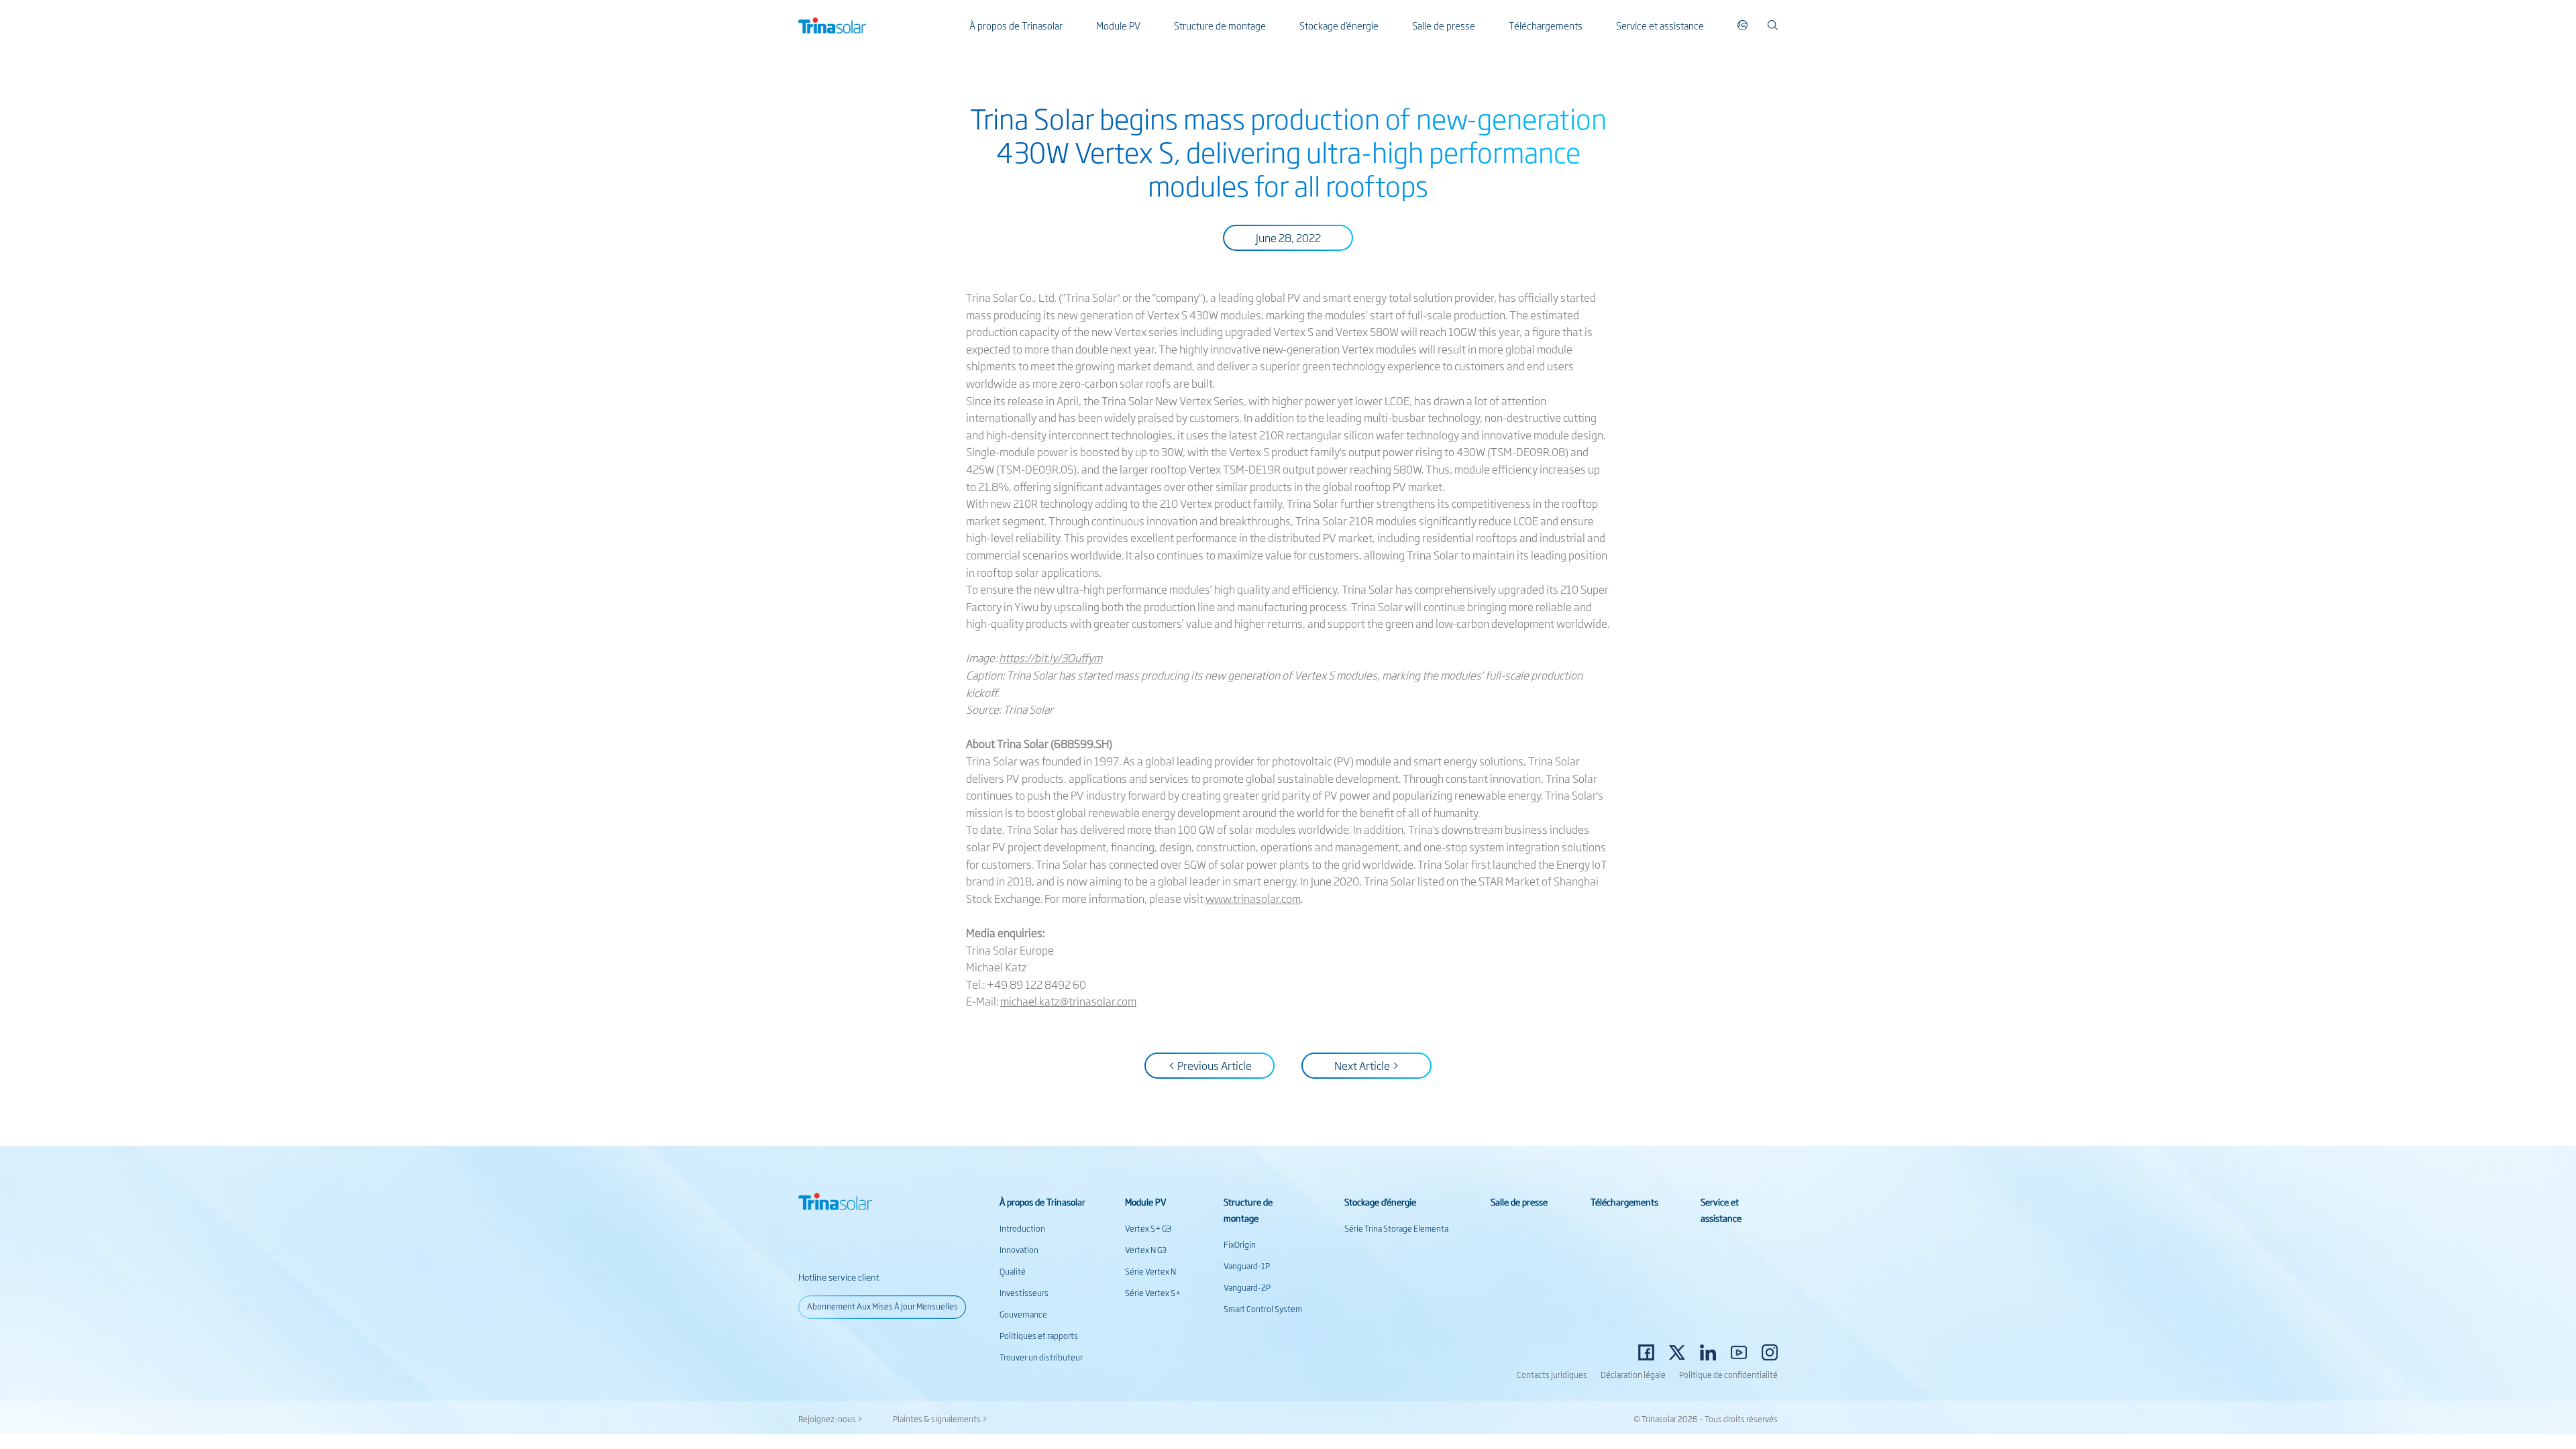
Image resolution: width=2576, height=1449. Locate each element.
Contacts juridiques (1552, 1375)
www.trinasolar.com (1253, 898)
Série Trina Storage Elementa (1396, 1228)
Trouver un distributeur (1041, 1357)
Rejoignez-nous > (830, 1419)
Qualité (1013, 1271)
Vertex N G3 (1146, 1250)
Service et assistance (1660, 25)
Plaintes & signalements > (940, 1419)
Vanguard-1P (1247, 1266)
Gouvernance (1023, 1314)
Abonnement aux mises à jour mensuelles (882, 1306)
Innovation (1019, 1250)
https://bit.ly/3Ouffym (1051, 657)
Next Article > (1367, 1065)
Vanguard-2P (1247, 1287)
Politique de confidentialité (1728, 1375)
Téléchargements (1546, 25)
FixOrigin (1240, 1244)
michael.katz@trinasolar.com (1068, 1001)
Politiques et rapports (1039, 1336)
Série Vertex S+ (1153, 1293)
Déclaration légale (1633, 1375)
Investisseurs (1024, 1293)
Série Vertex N (1150, 1271)
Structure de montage (1220, 25)
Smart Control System (1263, 1309)
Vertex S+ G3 (1148, 1228)
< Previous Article (1210, 1065)
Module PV (1118, 25)
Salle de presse (1444, 25)
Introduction (1022, 1228)
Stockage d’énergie (1339, 25)
